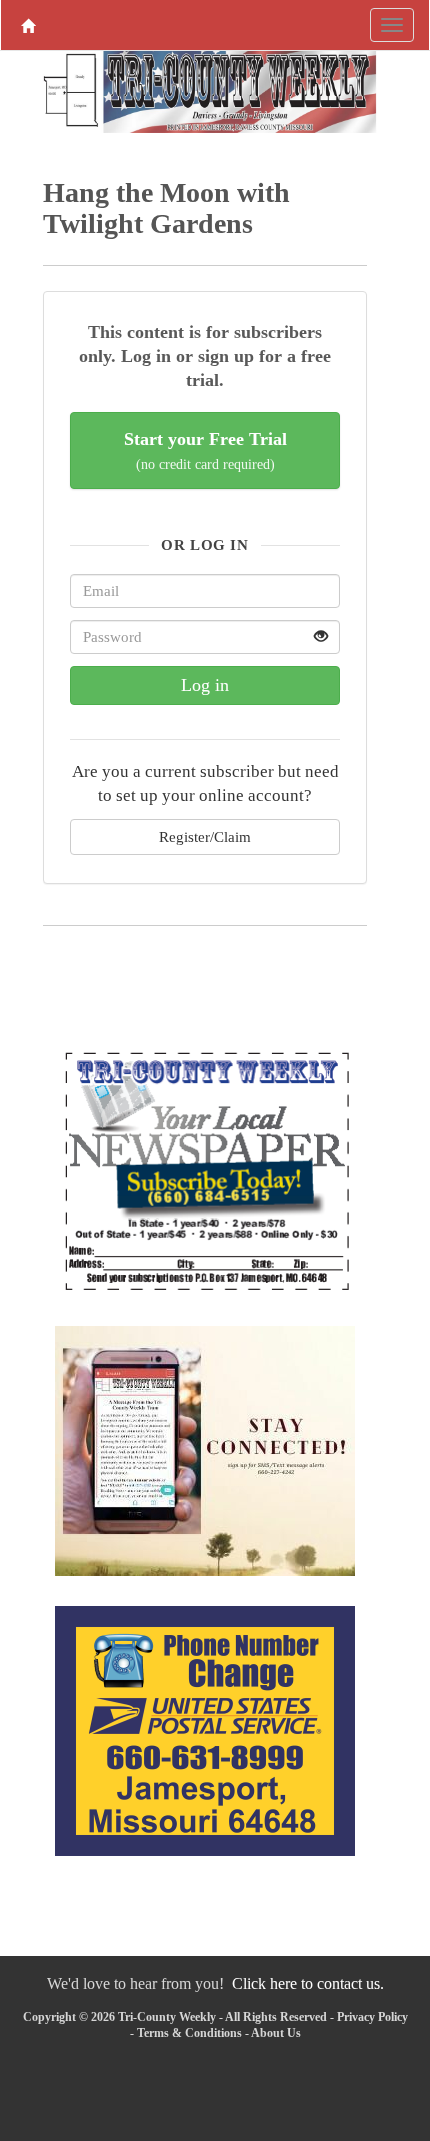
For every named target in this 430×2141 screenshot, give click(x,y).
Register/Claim (205, 836)
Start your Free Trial (205, 450)
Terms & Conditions (189, 2033)
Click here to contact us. (308, 1983)
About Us (276, 2033)
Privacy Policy (372, 2017)
